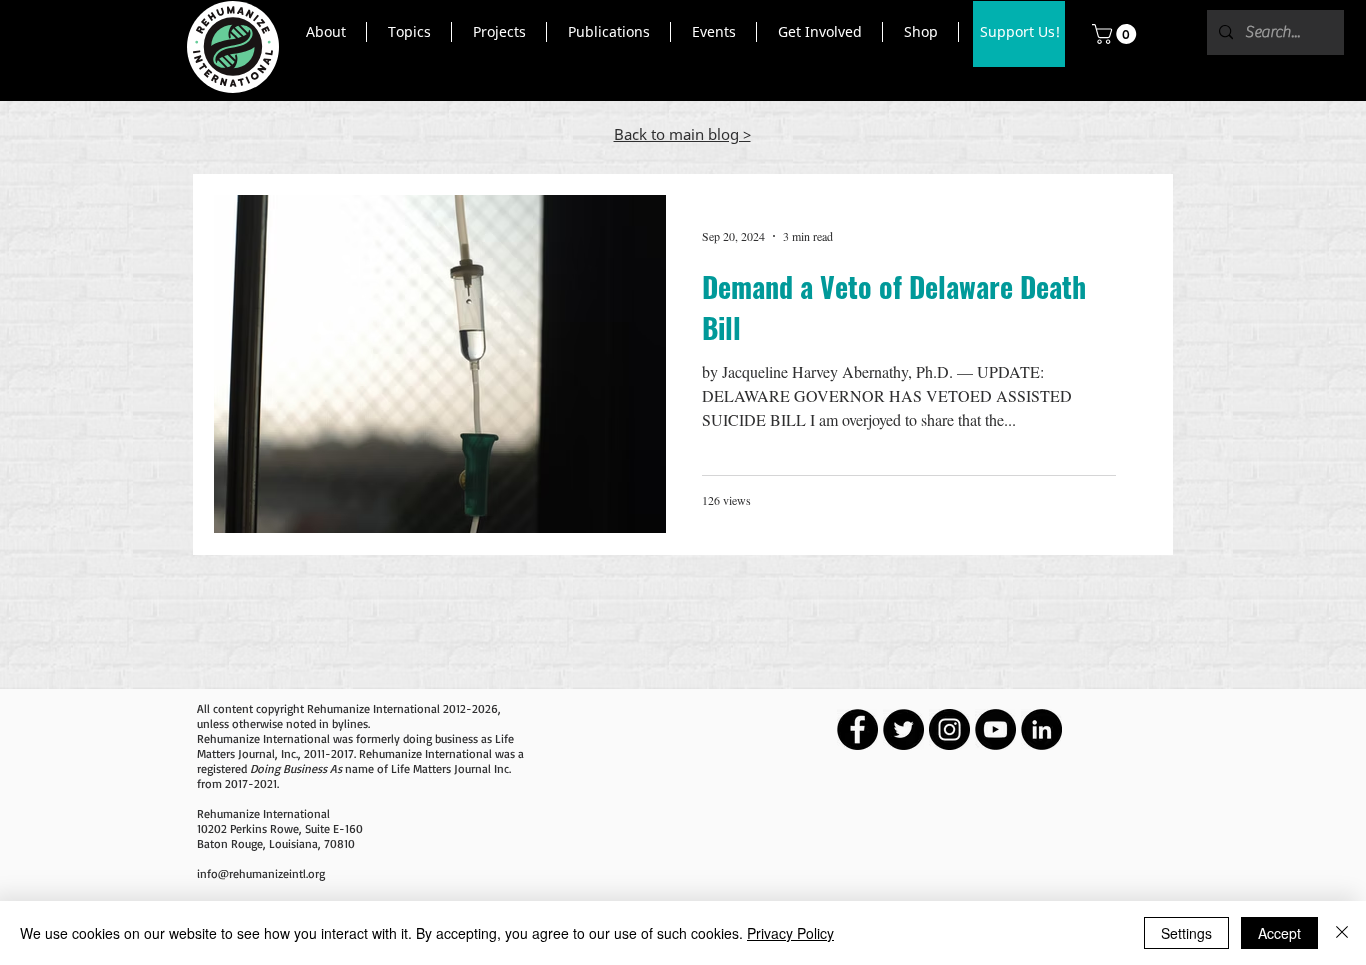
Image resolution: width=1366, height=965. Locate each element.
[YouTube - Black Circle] (995, 729)
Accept (1279, 933)
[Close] (1342, 933)
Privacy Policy (790, 933)
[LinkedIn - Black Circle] (1041, 729)
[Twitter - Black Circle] (903, 729)
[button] (325, 32)
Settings (1186, 933)
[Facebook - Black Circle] (857, 729)
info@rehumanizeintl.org (261, 873)
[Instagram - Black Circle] (949, 729)
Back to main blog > (682, 134)
